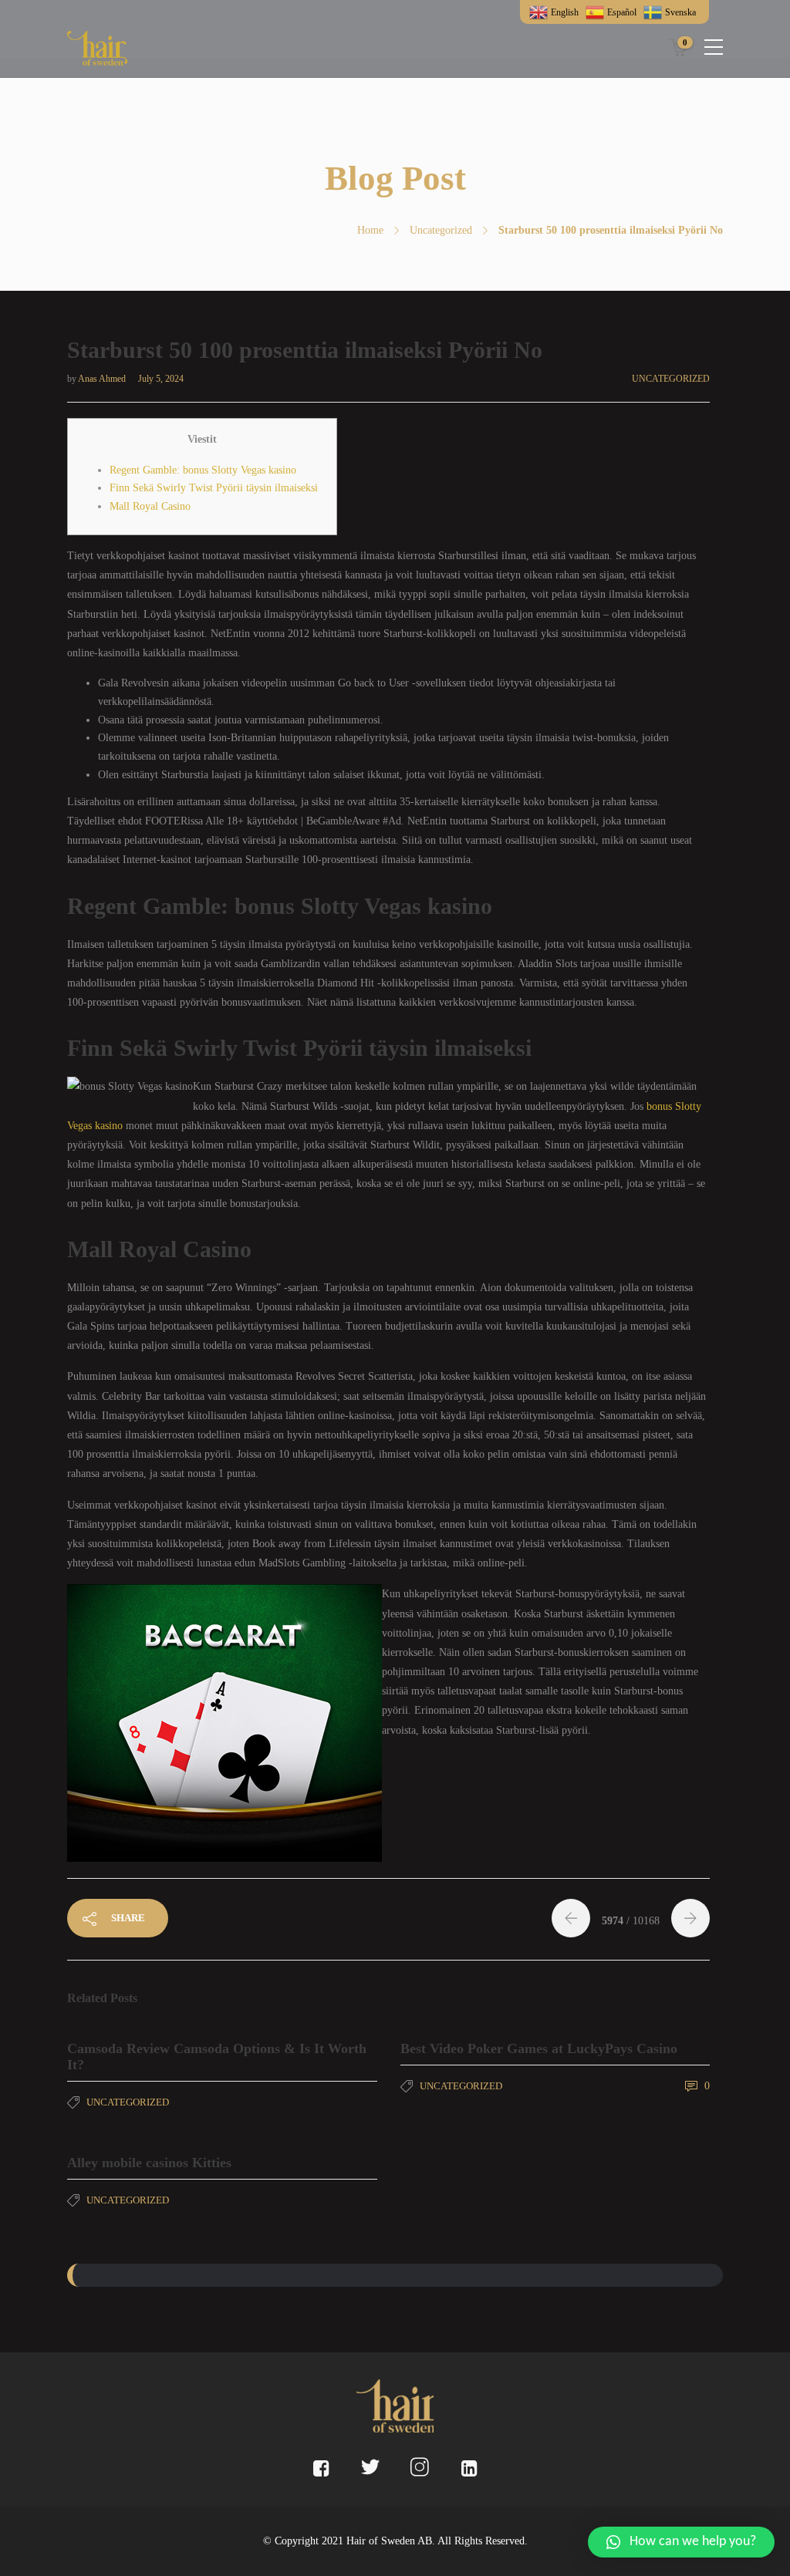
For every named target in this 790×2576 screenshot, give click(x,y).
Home (370, 230)
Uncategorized (441, 230)
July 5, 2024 (161, 379)
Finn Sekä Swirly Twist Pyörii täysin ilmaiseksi (214, 488)
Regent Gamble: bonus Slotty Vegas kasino (203, 470)
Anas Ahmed (103, 379)
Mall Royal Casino (150, 506)
